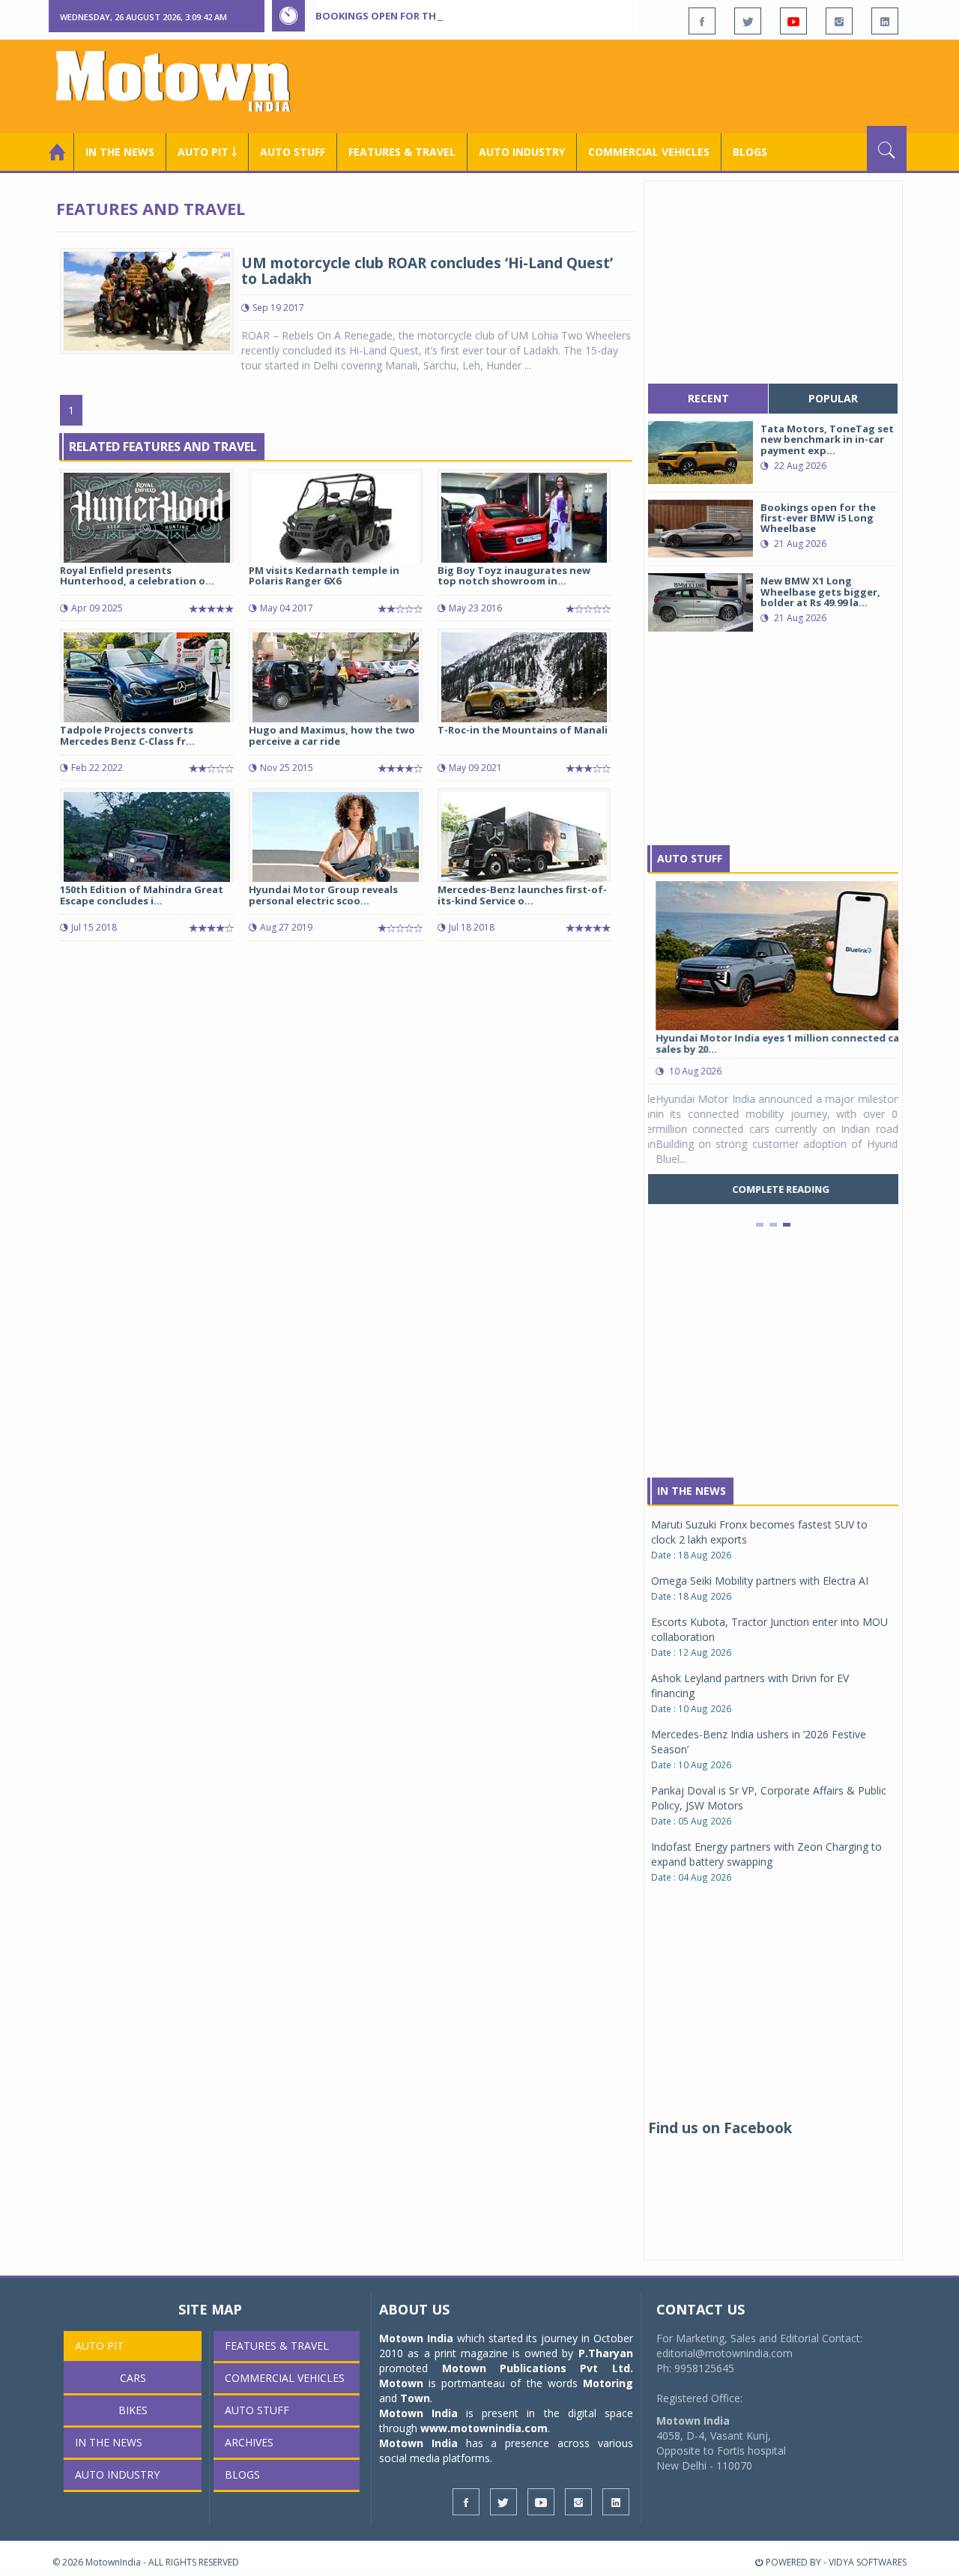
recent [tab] (708, 398)
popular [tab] (833, 398)
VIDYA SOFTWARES (868, 2562)
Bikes (133, 2410)
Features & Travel (402, 152)
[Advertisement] (634, 85)
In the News (120, 152)
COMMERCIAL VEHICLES (649, 152)
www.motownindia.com (484, 2428)
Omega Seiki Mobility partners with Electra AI (760, 1581)
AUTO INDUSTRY (522, 152)
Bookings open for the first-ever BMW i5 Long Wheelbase (471, 16)
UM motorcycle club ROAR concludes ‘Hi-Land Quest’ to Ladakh (427, 271)
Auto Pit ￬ (207, 152)
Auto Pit (99, 2346)
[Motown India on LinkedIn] (885, 21)
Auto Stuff (293, 152)
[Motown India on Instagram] (839, 21)
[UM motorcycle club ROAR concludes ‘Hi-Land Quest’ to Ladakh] (147, 300)
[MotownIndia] (183, 81)
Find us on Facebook (720, 2128)
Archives (249, 2442)
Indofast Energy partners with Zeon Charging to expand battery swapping (766, 1854)
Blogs (750, 152)
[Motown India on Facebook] (702, 21)
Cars (133, 2378)
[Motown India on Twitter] (748, 21)
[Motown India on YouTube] (793, 21)
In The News (692, 1491)
